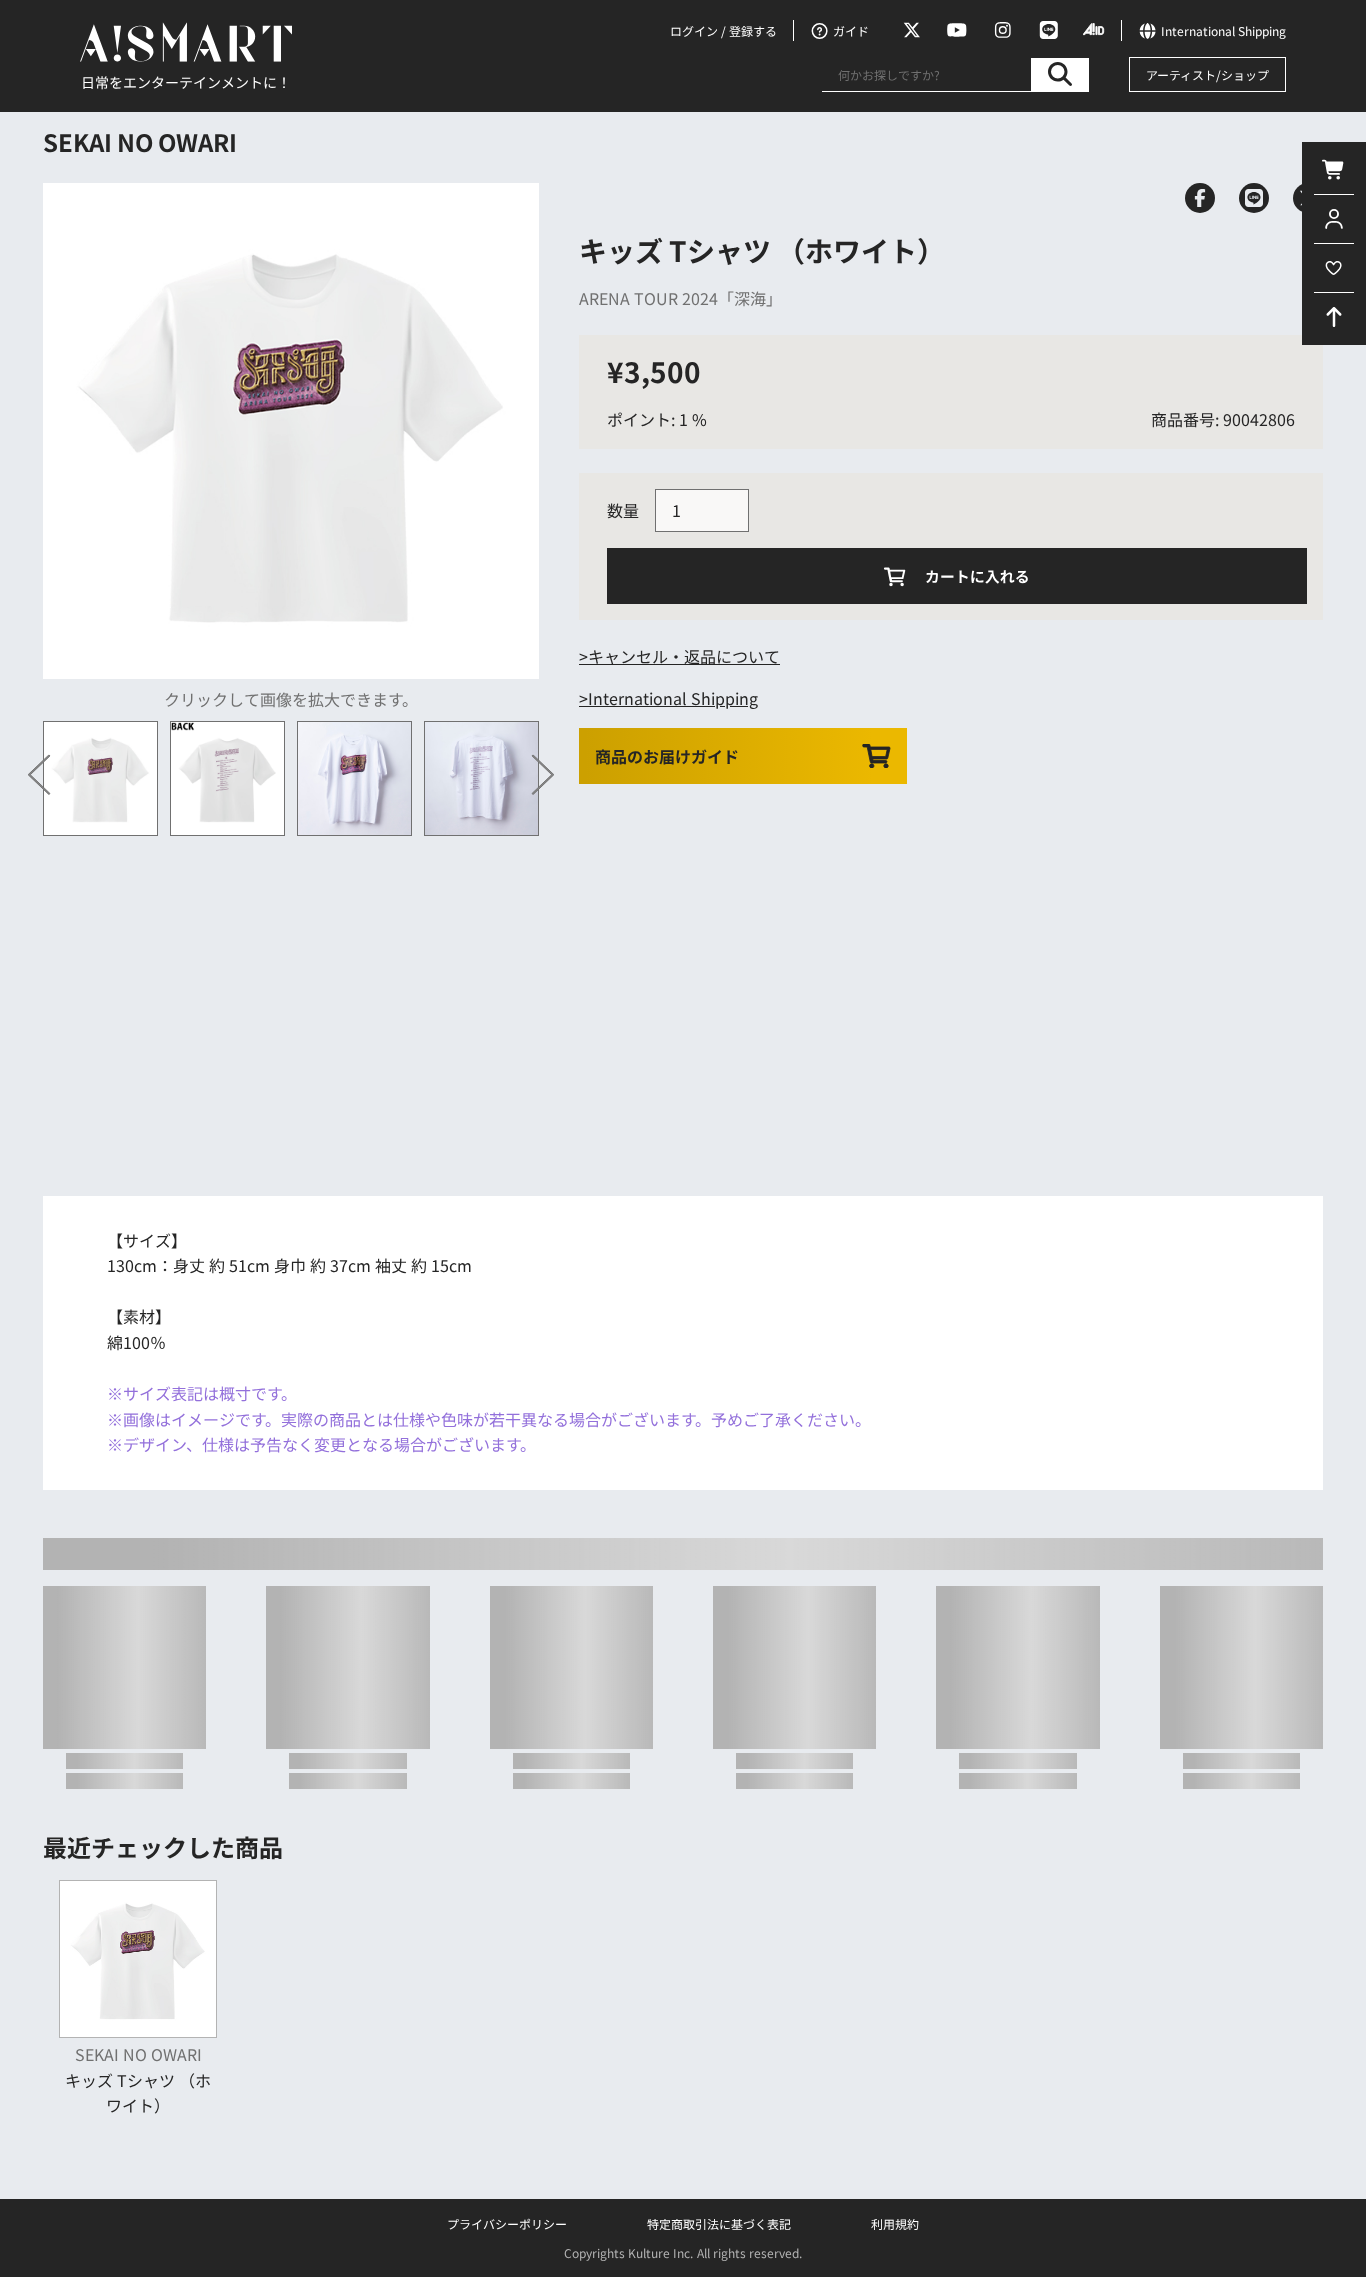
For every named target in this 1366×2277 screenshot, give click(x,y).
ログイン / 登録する (723, 30)
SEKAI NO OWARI (140, 141)
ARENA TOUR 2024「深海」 (680, 298)
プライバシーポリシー (507, 2223)
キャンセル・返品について (684, 656)
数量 (623, 510)
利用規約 (895, 2223)
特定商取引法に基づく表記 (719, 2223)
